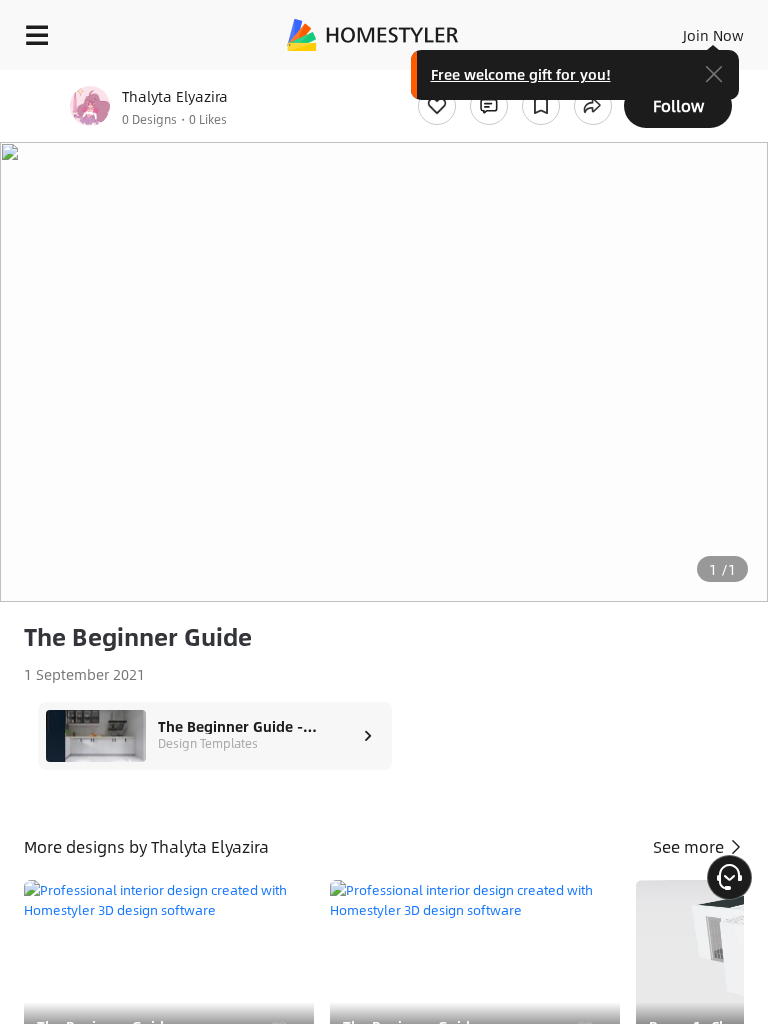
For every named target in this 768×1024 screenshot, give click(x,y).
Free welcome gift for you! (521, 74)
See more (690, 846)
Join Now (713, 35)
